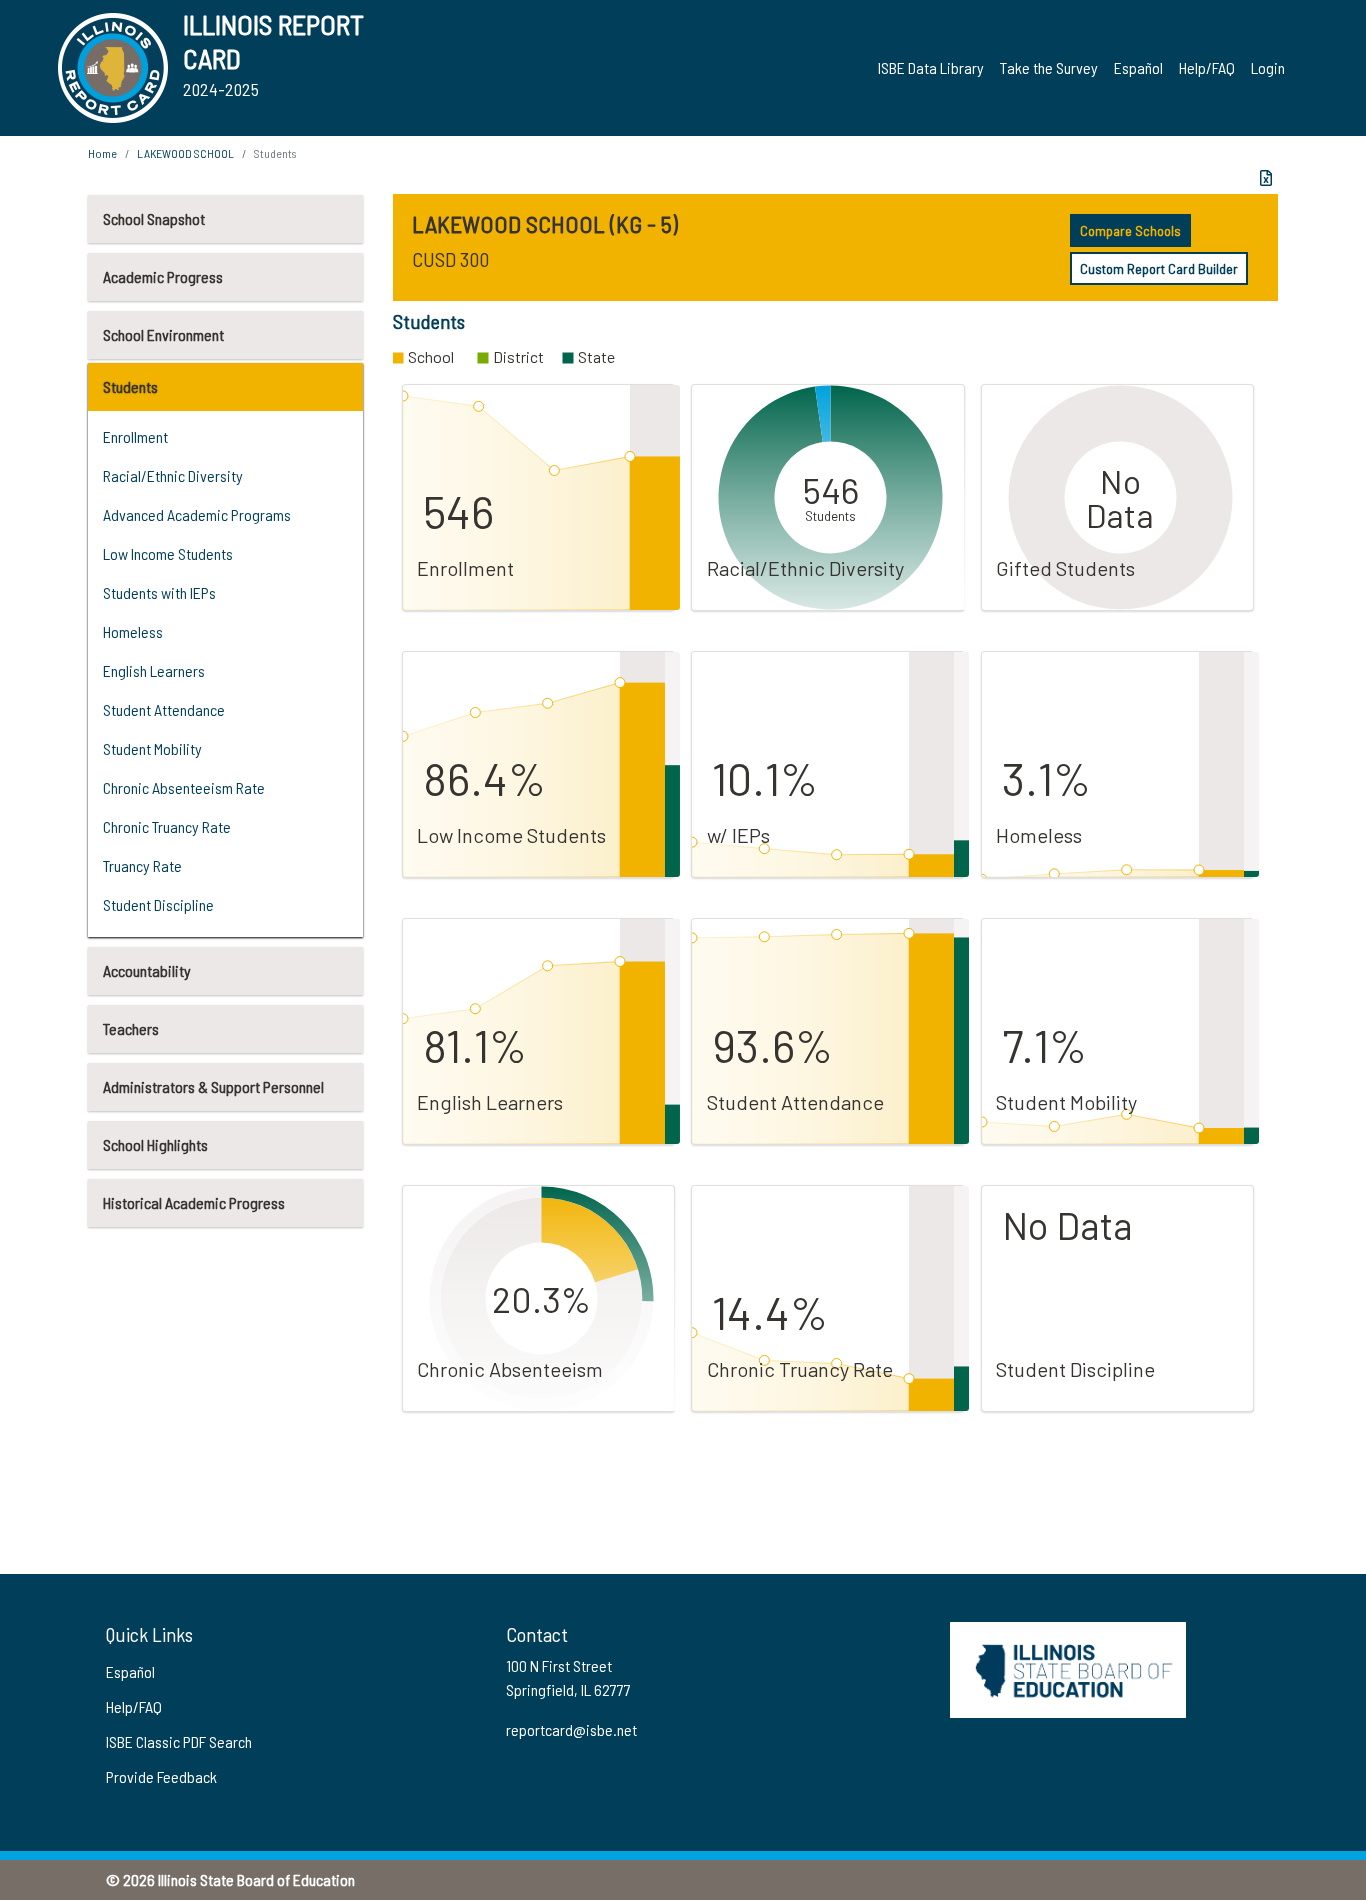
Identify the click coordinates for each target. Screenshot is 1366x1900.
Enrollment (135, 436)
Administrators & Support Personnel (213, 1086)
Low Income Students (168, 553)
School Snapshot (154, 218)
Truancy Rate (142, 865)
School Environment (163, 334)
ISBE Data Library (931, 67)
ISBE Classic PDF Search (179, 1741)
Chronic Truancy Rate (167, 826)
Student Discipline (158, 904)
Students (130, 386)
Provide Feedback (161, 1776)
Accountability (147, 970)
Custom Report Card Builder (1159, 268)
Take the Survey (1049, 67)
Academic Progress (163, 276)
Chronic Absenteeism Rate (184, 787)
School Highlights (155, 1144)
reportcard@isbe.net (571, 1729)
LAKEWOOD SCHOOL (185, 153)
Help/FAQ (1207, 67)
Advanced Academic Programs (197, 514)
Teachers (131, 1028)
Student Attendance (164, 709)
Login (1268, 67)
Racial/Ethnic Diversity (173, 475)
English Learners (154, 670)
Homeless (133, 631)
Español (1138, 67)
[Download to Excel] (1266, 178)
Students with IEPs (159, 592)
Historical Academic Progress (194, 1202)
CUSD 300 (450, 259)
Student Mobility (152, 748)
